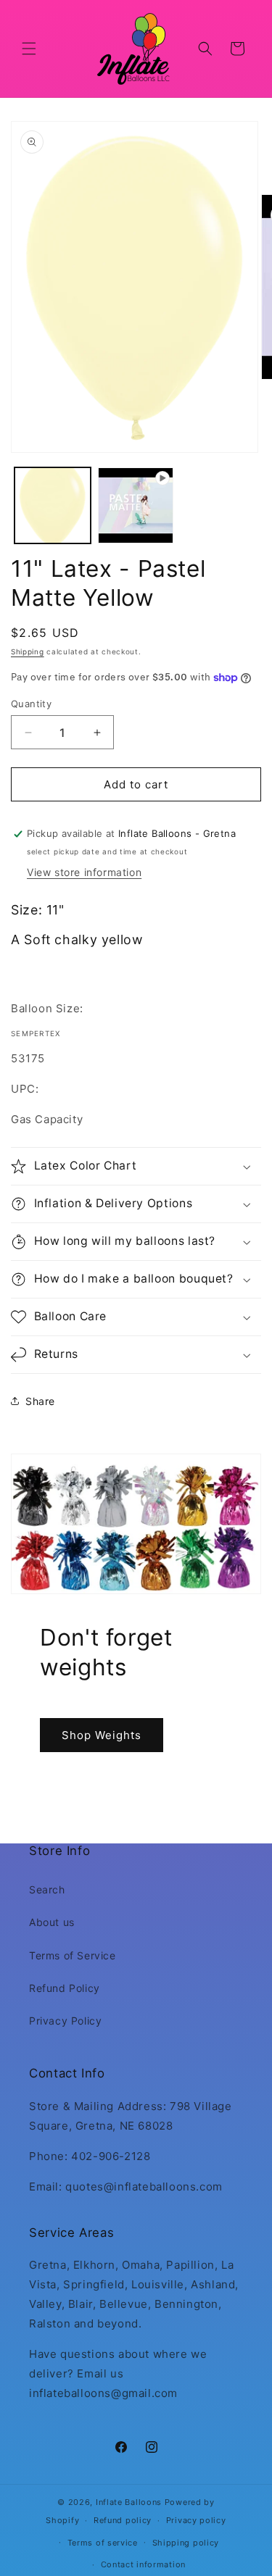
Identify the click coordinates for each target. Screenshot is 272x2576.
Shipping (28, 651)
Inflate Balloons (129, 2502)
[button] (29, 49)
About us (52, 1922)
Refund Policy (65, 1988)
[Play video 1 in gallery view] (136, 505)
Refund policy (123, 2520)
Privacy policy (196, 2520)
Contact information (143, 2564)
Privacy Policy (65, 2021)
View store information (84, 872)
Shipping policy (186, 2543)
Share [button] (40, 1401)
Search (47, 1889)
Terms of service (103, 2543)
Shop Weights (102, 1735)
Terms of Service (73, 1955)
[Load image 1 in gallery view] (53, 505)
